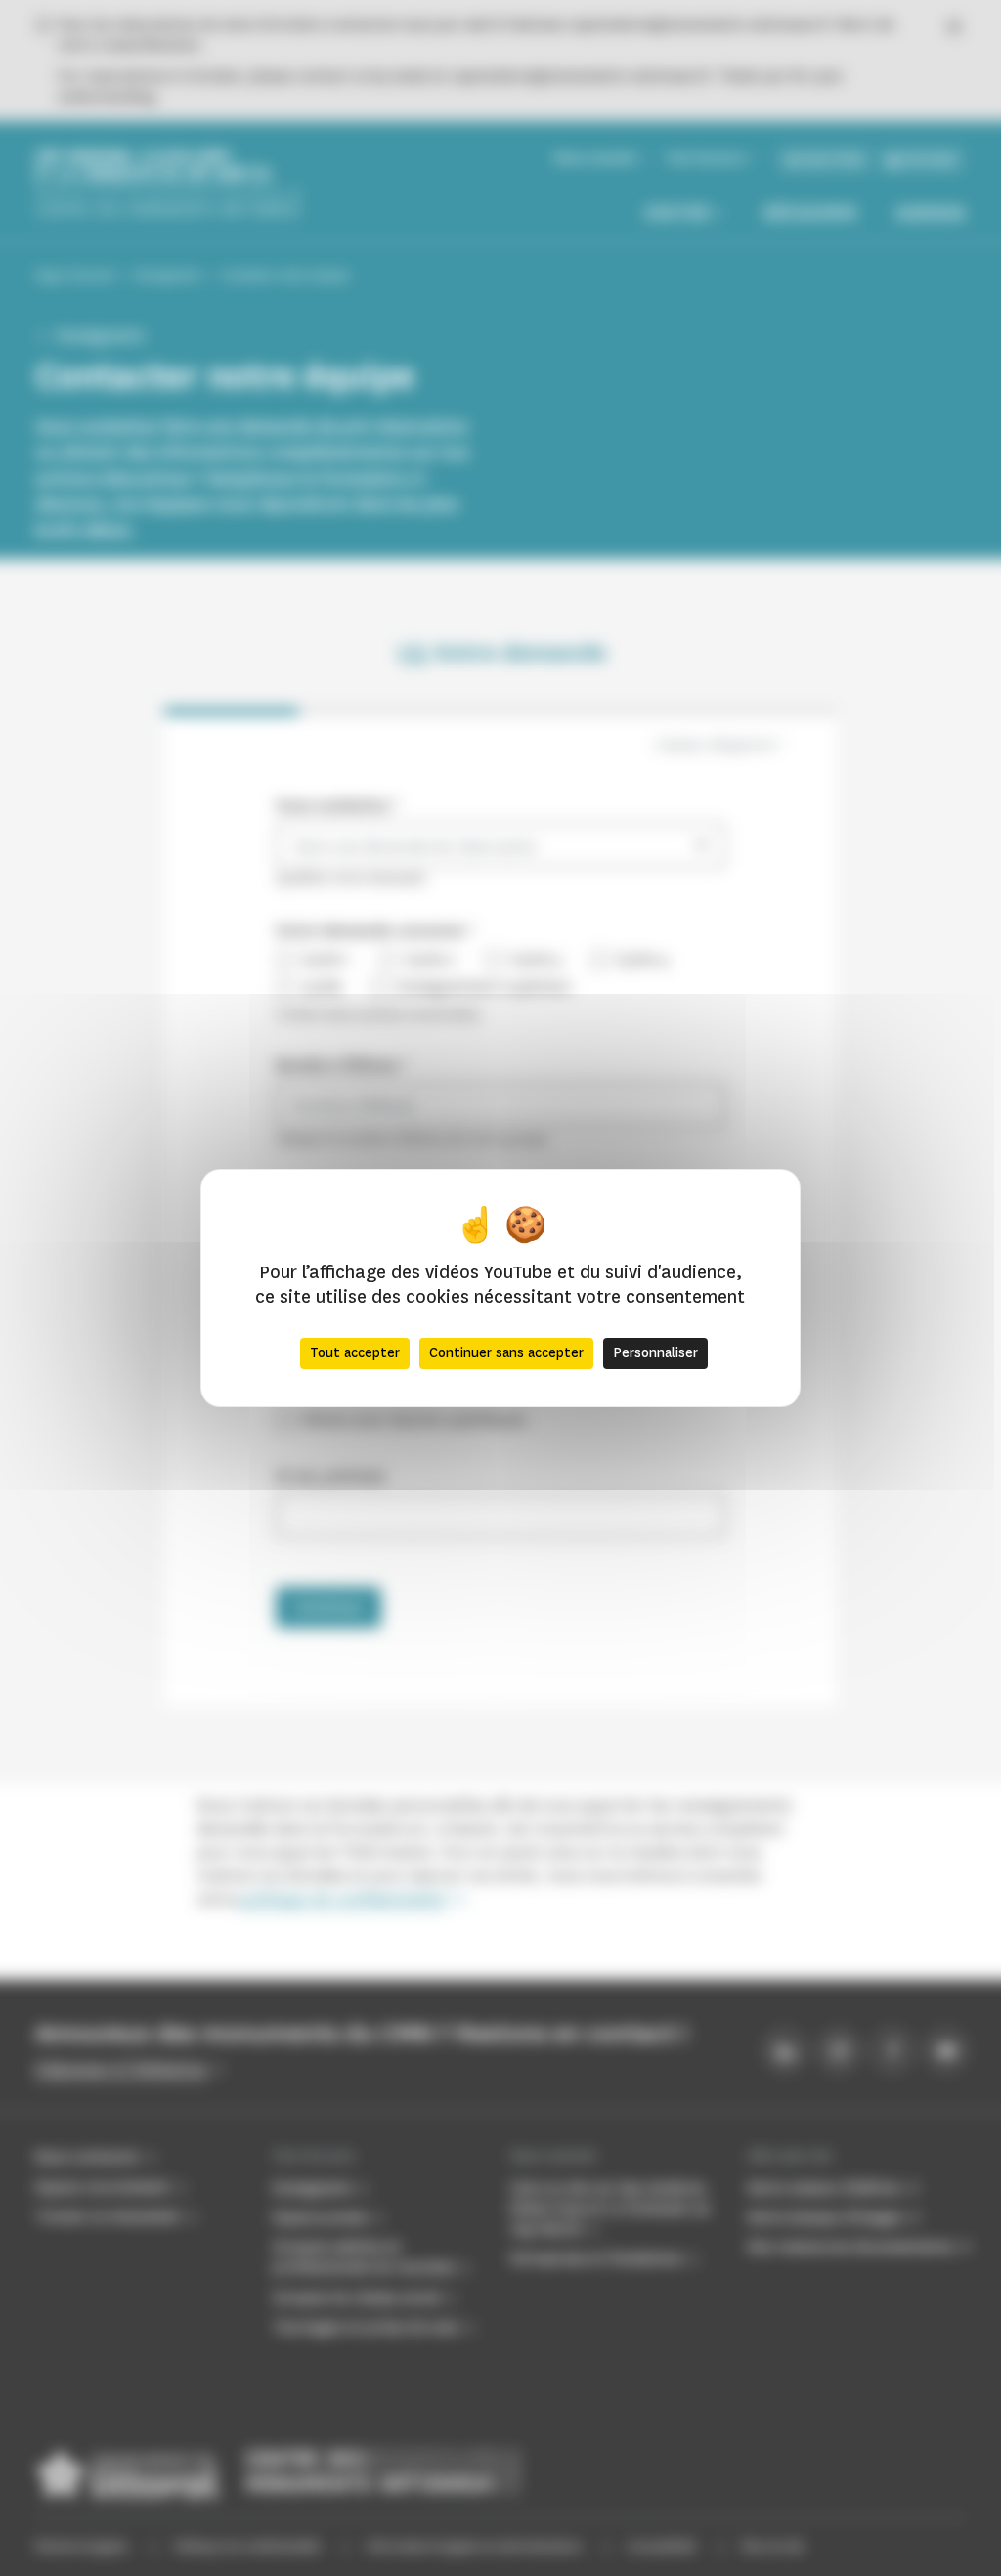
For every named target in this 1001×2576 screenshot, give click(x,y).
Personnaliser (655, 1353)
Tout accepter (355, 1353)
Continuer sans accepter (506, 1353)
